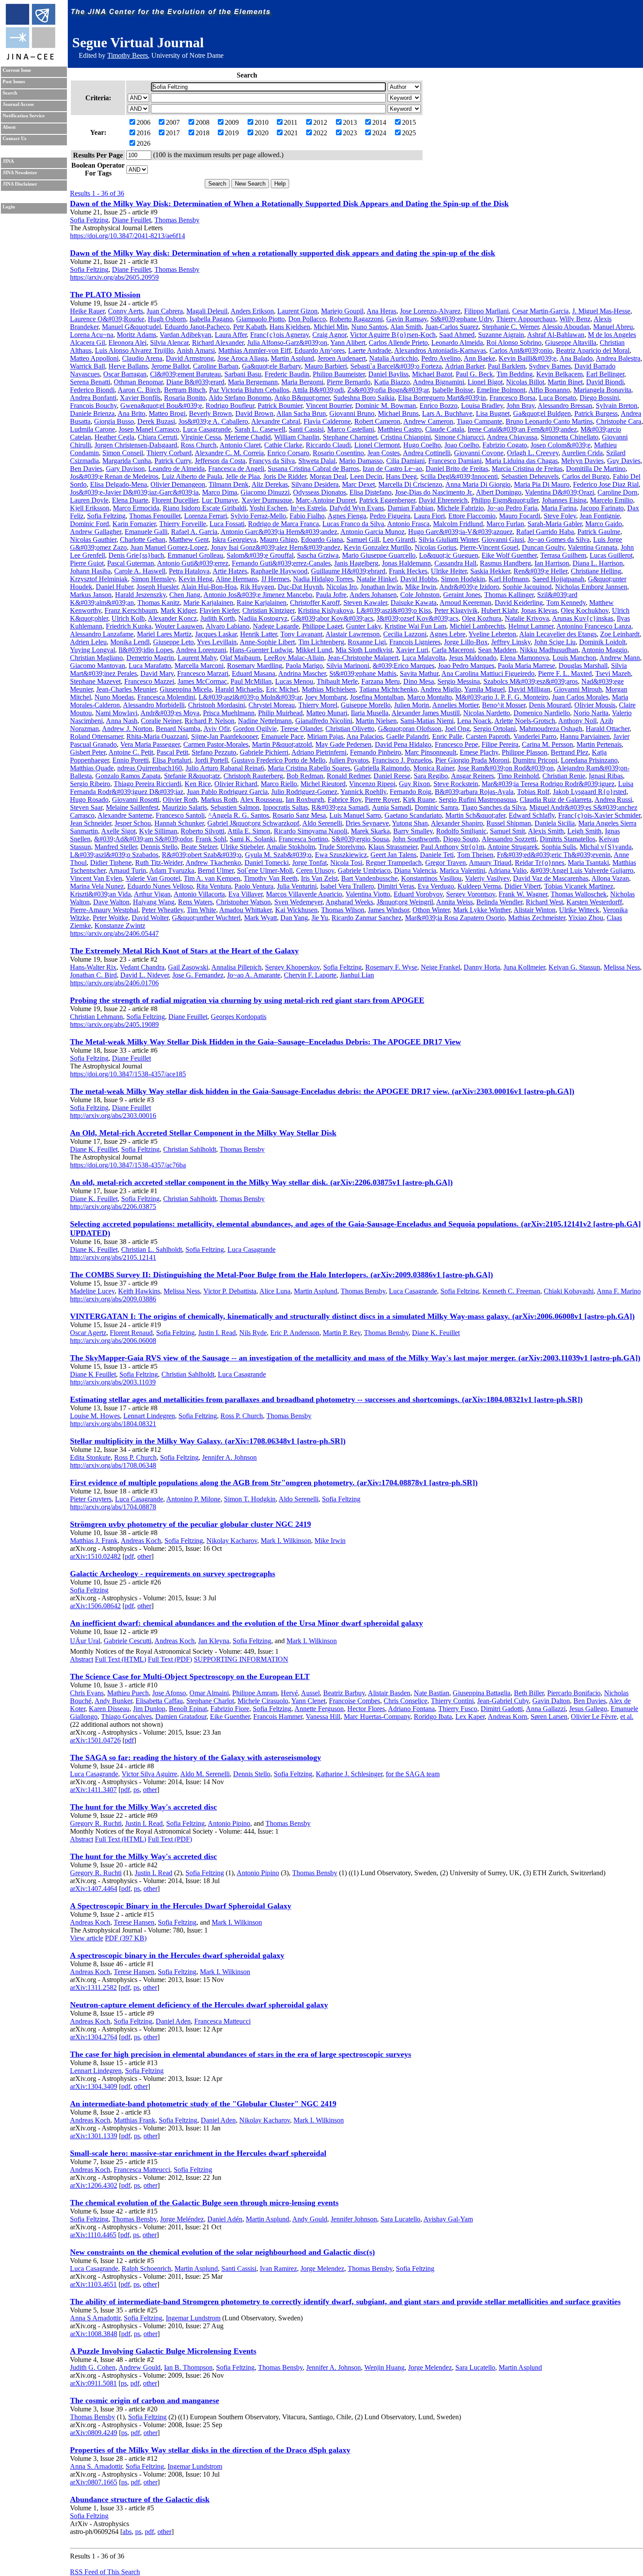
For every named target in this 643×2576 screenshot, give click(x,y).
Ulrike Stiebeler (242, 847)
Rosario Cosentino (338, 453)
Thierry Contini (452, 1701)
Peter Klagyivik (456, 610)
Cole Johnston (420, 595)
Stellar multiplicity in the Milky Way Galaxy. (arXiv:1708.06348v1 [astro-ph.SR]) (208, 1441)
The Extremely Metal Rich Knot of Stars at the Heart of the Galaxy (184, 951)
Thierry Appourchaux (526, 319)
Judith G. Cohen (93, 2367)
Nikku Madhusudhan (549, 650)
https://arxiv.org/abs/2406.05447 (114, 933)
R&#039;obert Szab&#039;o (202, 855)
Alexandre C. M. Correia (229, 453)
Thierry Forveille (183, 524)
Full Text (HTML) (121, 1659)
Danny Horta (482, 967)
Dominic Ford (89, 524)
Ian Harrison (552, 563)
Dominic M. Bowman (386, 406)
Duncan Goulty (543, 547)
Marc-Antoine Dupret (326, 500)
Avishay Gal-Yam (448, 2219)
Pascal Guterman (131, 563)
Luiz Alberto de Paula (192, 476)
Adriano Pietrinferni (319, 752)
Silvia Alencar (169, 343)
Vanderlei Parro (535, 736)
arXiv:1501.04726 (95, 1740)
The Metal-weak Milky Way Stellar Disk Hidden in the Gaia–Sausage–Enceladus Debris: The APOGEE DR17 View (266, 1042)
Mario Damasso (361, 461)
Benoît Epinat (188, 1709)
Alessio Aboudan (566, 327)
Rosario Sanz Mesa (299, 815)
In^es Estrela (308, 508)
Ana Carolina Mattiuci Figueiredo (488, 673)
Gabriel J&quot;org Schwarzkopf (253, 823)
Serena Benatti (90, 382)
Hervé (289, 1693)
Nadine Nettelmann (265, 721)
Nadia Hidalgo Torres (323, 579)
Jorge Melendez (322, 2268)
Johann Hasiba (90, 571)
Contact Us (14, 139)
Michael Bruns (398, 413)
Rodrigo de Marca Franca (283, 524)
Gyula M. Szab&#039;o (278, 855)
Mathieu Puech (128, 1693)
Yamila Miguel (484, 689)
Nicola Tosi (346, 863)
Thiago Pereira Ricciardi (147, 784)
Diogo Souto (461, 839)
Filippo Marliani (486, 311)
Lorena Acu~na (92, 335)
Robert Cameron (377, 421)
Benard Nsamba (178, 729)
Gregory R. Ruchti (96, 1823)
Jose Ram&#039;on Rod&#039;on (506, 768)
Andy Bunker (113, 1701)
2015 (409, 122)
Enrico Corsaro (288, 453)
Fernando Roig (411, 792)
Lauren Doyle (89, 500)
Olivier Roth (180, 800)
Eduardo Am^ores (320, 350)
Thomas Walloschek (579, 894)
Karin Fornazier (134, 524)
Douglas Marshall (583, 666)
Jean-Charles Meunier (126, 689)
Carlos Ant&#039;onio (521, 350)
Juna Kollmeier (524, 967)
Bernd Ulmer (216, 870)
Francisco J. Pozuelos (402, 760)
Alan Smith (406, 327)
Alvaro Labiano (227, 626)
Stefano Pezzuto (214, 752)
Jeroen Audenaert (342, 358)
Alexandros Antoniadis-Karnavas (440, 350)
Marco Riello (279, 784)
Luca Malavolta (424, 658)
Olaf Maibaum (240, 658)
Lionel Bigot (485, 382)
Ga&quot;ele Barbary (271, 366)
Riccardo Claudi (328, 445)
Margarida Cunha (127, 461)
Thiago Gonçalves (126, 1717)
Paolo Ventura (254, 886)
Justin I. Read (217, 1333)
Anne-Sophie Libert (267, 642)
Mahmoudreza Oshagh (551, 729)
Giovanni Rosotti (136, 800)
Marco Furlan (505, 524)
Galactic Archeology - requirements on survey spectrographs (173, 1574)
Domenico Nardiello (542, 713)
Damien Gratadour (181, 1717)
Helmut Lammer (531, 626)
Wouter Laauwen (179, 626)
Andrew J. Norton (127, 729)
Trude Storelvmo (342, 847)
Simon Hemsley (153, 579)
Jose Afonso (169, 1693)
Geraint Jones (462, 595)
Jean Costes (384, 453)
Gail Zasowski (188, 967)
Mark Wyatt (260, 918)
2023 (350, 133)
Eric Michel (282, 689)
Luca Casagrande (207, 429)
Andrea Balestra (618, 358)
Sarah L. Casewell (260, 429)
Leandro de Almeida (176, 469)
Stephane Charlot (210, 1701)
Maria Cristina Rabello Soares (309, 768)
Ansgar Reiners (472, 776)
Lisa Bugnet (493, 413)
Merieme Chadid (248, 437)
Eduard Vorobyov (418, 894)
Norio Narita (591, 713)
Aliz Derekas (270, 484)
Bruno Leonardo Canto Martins (549, 421)
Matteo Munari (327, 713)
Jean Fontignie (600, 516)
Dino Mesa (419, 681)
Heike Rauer (87, 311)
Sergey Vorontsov (471, 894)
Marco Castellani (351, 429)
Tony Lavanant (301, 634)
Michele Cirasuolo (263, 1701)
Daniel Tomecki (267, 863)
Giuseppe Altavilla (571, 343)
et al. (627, 1717)
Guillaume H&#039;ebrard (348, 571)
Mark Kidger (178, 610)
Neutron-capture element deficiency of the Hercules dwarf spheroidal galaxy (199, 2005)
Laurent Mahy (197, 658)
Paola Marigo (304, 666)
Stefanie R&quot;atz (192, 776)
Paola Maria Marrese (526, 666)
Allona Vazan (610, 878)
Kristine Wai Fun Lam (415, 626)
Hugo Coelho (422, 445)
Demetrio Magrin (150, 658)
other (144, 1556)
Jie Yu (320, 918)
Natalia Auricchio (393, 358)
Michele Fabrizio (460, 508)
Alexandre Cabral (276, 421)
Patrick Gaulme (599, 532)
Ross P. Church (242, 1416)
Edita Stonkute (90, 1457)
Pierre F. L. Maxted (565, 673)
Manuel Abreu (613, 327)
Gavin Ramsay (407, 319)
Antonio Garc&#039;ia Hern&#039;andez (279, 532)
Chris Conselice (405, 1701)
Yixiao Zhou (586, 918)
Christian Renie (564, 776)
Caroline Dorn (617, 492)
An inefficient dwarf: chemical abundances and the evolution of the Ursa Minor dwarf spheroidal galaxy (246, 1623)
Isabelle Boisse (453, 390)
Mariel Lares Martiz (164, 634)
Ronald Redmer (348, 776)
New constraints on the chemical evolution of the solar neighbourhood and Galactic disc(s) (222, 2252)
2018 (203, 133)
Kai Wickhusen (296, 910)
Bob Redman (305, 776)
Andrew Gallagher (96, 532)
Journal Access (18, 104)
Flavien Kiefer (219, 610)
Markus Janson (91, 595)
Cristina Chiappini (406, 437)
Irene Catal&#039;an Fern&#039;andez (522, 429)
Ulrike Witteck (579, 910)
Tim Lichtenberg (321, 642)
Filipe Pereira (500, 744)
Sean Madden (497, 650)
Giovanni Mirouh (578, 689)
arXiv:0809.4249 (94, 2433)
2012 (320, 122)
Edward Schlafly (532, 815)
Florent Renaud (131, 1333)
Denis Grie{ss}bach (136, 555)
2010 (262, 122)
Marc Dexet (358, 484)
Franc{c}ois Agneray (280, 335)
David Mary (157, 673)
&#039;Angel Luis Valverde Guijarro (582, 870)
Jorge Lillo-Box (466, 642)
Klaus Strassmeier (393, 847)
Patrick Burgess (596, 413)
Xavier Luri (412, 650)
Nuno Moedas (114, 697)
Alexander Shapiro (457, 823)
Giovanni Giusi (503, 539)
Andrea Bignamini (439, 382)
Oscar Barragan (125, 374)
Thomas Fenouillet (155, 516)
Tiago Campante (479, 421)
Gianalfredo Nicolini (324, 721)
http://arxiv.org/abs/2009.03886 (113, 1299)
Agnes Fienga (347, 516)
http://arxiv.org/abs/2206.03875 (113, 1207)
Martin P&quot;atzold (282, 744)
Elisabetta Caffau (159, 1701)
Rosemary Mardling (255, 666)
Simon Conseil (123, 453)
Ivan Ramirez (278, 2268)
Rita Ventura (214, 886)
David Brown (254, 413)
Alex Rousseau (261, 800)
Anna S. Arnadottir (96, 2466)
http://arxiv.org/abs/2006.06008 (113, 1341)
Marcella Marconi (199, 666)
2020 (262, 133)
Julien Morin (412, 705)
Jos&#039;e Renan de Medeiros (114, 476)
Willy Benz (575, 319)
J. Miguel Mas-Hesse (601, 311)
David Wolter (150, 918)
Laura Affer (231, 335)
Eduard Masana (253, 673)
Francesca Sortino (303, 839)
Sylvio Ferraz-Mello (258, 516)
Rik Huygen (257, 587)
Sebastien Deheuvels (530, 476)
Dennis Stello (159, 847)
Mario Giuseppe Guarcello (379, 555)
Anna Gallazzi (546, 1709)
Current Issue (17, 70)
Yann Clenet (308, 1701)
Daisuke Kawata (414, 603)
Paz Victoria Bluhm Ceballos (249, 390)
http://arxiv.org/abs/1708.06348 (113, 1465)
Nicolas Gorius (435, 547)
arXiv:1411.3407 (93, 1790)
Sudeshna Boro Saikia (364, 398)
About (9, 127)
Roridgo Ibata (433, 1717)
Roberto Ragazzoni (356, 319)
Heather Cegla (114, 437)
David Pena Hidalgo (403, 744)
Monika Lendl (130, 642)
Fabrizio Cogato (505, 445)
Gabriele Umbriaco (364, 870)
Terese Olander (301, 729)
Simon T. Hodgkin (250, 1499)
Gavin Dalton (551, 1701)
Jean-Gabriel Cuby (503, 1701)
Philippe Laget (322, 626)
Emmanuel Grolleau (195, 555)
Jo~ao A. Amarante (254, 975)
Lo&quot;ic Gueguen (449, 555)
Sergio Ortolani (494, 729)
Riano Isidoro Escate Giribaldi (204, 508)
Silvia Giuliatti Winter (448, 539)
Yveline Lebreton (492, 634)
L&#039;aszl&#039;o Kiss (394, 610)
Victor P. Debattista (230, 1291)
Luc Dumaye (220, 500)
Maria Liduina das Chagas (521, 461)
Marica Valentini (462, 870)
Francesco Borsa (512, 398)
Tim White (201, 910)
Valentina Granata (592, 547)
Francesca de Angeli (236, 469)
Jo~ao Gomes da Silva (559, 539)
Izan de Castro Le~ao (392, 469)
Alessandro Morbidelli (154, 705)
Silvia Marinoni (348, 666)
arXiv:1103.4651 (93, 2284)
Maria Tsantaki (588, 863)
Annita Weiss (454, 902)
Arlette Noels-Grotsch (525, 721)
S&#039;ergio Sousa (360, 839)
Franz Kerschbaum (131, 610)
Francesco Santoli (180, 815)
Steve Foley (560, 516)
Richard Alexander (218, 343)
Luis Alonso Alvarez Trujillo (134, 350)
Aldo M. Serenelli (205, 1774)
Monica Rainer (434, 768)
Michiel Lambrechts (477, 626)
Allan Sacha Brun (301, 413)
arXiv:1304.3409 (94, 2086)
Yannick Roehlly (363, 792)
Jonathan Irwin (381, 587)
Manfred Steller (116, 847)
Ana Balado (576, 358)
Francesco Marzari (203, 673)
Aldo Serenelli (322, 823)
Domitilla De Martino (596, 469)
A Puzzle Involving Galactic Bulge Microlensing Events (163, 2351)
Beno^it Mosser (504, 705)
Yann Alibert (348, 343)
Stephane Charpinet (350, 437)
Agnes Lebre (447, 634)
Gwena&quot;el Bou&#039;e (161, 406)
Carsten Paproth (488, 736)
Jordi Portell (211, 760)
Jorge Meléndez (182, 2219)
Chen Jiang (185, 595)
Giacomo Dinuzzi (265, 492)
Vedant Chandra (142, 967)
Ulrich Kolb (128, 618)
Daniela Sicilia (555, 823)
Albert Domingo (499, 492)
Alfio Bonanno (549, 390)
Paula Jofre (331, 595)
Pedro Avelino (441, 358)
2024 (379, 133)
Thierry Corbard (169, 453)
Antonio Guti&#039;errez (193, 563)
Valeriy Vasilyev (487, 878)
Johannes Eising (564, 500)
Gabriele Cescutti (128, 1641)
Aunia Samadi (391, 807)
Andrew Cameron (428, 421)
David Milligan (529, 689)
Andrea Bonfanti (93, 398)
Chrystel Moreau (272, 705)
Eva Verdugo (436, 886)
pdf (129, 1556)
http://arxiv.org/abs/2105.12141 (113, 1257)
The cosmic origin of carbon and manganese (145, 2400)
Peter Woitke (110, 918)
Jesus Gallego (588, 1709)
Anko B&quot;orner (302, 398)
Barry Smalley (413, 831)
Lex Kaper (470, 1717)
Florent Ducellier (175, 500)
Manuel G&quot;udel (131, 327)
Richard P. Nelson (210, 721)
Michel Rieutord (323, 784)
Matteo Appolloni (94, 358)
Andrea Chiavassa (512, 437)
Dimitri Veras (396, 886)
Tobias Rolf (533, 792)
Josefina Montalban (377, 697)
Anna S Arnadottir (95, 2318)
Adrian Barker (465, 366)
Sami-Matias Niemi (427, 721)
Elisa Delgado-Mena (119, 484)
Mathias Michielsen (329, 689)
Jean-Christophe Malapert (363, 658)
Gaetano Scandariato (413, 815)
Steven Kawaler (365, 603)
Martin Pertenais (599, 744)
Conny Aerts (126, 311)
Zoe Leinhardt (620, 634)
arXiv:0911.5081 (93, 2383)
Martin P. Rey (342, 1333)
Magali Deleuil (207, 311)
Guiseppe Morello (366, 705)
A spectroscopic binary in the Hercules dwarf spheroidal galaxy (177, 1955)
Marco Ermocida (136, 508)
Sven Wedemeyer (298, 902)
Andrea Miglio (441, 689)
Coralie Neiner (161, 721)
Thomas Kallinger (509, 595)
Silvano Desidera (315, 484)
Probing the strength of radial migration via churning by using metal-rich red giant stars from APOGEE (247, 1000)
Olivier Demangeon (178, 484)
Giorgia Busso (114, 421)
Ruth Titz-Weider (159, 863)
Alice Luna (275, 1291)
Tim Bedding (515, 374)
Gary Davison (125, 469)
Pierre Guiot (87, 563)
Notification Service (24, 116)
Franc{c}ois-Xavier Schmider (599, 815)
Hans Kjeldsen (290, 327)
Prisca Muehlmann (229, 713)
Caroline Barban (216, 366)
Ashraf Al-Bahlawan (556, 335)
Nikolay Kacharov (232, 1541)
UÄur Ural (85, 1641)
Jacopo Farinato (602, 508)
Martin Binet (565, 382)
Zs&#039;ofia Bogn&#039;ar (388, 390)
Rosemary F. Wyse (391, 967)
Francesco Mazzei (149, 681)
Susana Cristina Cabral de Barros (313, 469)
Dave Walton (111, 902)
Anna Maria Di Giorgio (478, 484)
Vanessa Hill (323, 1717)
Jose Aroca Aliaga (242, 358)
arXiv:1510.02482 (95, 1556)
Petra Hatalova (189, 571)
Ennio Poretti (131, 760)
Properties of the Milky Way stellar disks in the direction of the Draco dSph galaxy (210, 2450)
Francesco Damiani (455, 461)
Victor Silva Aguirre (149, 1774)
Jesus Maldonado (473, 658)
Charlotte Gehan (143, 539)
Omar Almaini (209, 1693)
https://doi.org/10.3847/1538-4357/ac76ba (128, 1165)
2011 (291, 122)
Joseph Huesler (157, 587)
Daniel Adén (225, 2219)
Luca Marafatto (150, 666)
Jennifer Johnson (354, 2219)
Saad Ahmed (457, 335)
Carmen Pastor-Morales (216, 744)
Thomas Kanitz (159, 603)
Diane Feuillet (131, 220)
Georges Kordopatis (239, 1017)
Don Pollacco (307, 319)
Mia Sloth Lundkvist (364, 650)
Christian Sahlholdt (190, 1149)
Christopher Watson (243, 902)
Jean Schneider (91, 823)
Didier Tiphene (111, 863)
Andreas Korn (507, 1717)
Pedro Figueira (390, 516)
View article (87, 1938)
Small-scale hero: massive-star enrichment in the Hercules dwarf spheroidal (198, 2153)
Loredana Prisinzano (589, 760)
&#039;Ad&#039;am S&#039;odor (143, 839)
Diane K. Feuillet (94, 1149)
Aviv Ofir (217, 729)
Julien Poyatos (349, 760)
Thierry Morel (318, 705)
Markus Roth (219, 800)
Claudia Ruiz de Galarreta (556, 800)
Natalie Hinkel (377, 579)
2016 (143, 133)
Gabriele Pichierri (264, 752)
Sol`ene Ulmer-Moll (265, 870)
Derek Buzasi (156, 421)
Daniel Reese (392, 776)
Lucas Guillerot (611, 555)
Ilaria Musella (370, 713)
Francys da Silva (272, 461)
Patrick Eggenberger (387, 500)
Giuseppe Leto (173, 642)
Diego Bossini (599, 398)
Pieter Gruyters (91, 1499)
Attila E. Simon (249, 831)
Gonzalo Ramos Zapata (128, 776)
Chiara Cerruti (157, 437)
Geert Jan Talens (393, 855)
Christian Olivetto (350, 729)
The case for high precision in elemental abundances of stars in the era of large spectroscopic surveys (241, 2054)
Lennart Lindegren (149, 1416)
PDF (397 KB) (126, 1938)
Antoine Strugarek (513, 847)
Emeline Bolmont (501, 390)
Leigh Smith (584, 831)
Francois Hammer (278, 1717)
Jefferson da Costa (220, 461)
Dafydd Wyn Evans (357, 508)
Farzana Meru (381, 681)
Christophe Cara (619, 421)
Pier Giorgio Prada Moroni (472, 760)
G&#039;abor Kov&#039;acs (332, 618)
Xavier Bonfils (140, 398)
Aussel (310, 1693)
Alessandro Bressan (565, 406)
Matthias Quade (92, 768)
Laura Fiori (429, 516)
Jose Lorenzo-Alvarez (430, 311)
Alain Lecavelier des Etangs (558, 634)
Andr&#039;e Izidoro (469, 587)
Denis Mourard (550, 705)
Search (10, 93)
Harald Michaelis (239, 689)
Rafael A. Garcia (194, 532)
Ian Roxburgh (305, 800)
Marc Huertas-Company (377, 1717)
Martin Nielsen (376, 721)
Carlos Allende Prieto (398, 343)
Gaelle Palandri (407, 736)
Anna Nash (122, 721)
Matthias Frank (135, 2120)
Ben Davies (86, 469)
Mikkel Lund (314, 650)
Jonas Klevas (539, 610)
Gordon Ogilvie (255, 729)
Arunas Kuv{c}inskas (583, 618)
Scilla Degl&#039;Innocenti (459, 476)
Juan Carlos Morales (580, 697)
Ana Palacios (365, 736)
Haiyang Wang (154, 902)
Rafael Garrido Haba (545, 532)
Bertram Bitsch (185, 390)
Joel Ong (457, 729)
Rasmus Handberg (505, 563)
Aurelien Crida (582, 453)
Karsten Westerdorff (594, 902)
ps (136, 1790)
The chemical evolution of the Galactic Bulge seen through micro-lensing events (204, 2203)
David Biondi (605, 382)
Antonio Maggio (604, 650)
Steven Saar (86, 807)
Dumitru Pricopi (535, 760)
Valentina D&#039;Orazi (559, 492)
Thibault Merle (337, 681)
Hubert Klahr (499, 610)
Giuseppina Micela (186, 689)
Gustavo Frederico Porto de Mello (278, 760)
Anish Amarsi (196, 350)
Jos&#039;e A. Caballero (213, 421)
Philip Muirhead (280, 713)
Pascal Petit (172, 752)
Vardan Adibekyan (185, 335)
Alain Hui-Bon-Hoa (209, 587)
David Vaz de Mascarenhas (551, 878)
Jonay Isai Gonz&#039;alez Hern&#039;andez (276, 547)
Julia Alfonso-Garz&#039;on (287, 343)
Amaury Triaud (490, 863)
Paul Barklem (507, 366)
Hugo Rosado (89, 800)
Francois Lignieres (415, 642)
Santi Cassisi (306, 429)
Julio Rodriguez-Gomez (304, 792)
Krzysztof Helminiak (99, 579)
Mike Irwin (421, 587)
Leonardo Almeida (457, 343)
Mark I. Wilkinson (286, 1541)
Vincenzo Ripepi (372, 784)
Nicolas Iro (342, 587)
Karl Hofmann (509, 579)
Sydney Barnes (550, 366)
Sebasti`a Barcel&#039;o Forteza (396, 366)
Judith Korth (218, 618)
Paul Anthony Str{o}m (453, 847)
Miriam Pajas (325, 736)
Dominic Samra (436, 807)
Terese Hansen (134, 1922)
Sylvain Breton (617, 406)
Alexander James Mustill (426, 713)
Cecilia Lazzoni (405, 634)
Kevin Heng (196, 579)
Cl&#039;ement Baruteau (185, 374)
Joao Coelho (462, 445)
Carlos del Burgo (586, 476)
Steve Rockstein (456, 784)
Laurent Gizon (297, 311)
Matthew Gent (189, 539)
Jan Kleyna (214, 1641)
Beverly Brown (210, 413)
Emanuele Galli (146, 532)
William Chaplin (297, 437)
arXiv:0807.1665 (94, 2482)
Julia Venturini (297, 886)
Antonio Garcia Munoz (372, 532)
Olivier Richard (236, 784)
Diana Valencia (415, 870)
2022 (320, 133)
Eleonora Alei (128, 343)
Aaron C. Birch (139, 390)
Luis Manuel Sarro (355, 815)
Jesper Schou (133, 823)
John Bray (521, 406)
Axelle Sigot (118, 831)
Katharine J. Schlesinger (349, 1774)
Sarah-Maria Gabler (555, 524)
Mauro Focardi (520, 516)
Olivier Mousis (595, 705)
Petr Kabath (250, 327)
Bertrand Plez (570, 752)
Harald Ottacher (608, 729)
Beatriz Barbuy (344, 1693)
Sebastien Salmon (235, 807)
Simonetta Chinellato (570, 437)
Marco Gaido (604, 524)
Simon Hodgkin (463, 579)
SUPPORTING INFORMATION (241, 1659)
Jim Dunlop (149, 1709)
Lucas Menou (294, 681)
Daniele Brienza (92, 413)
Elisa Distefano (370, 492)
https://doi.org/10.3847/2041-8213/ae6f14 (128, 236)
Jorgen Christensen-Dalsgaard (136, 445)
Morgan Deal (328, 476)
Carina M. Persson (547, 744)
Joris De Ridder (285, 476)
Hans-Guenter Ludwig (261, 650)
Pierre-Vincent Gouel (489, 547)
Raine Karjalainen (262, 603)
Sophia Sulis (559, 847)
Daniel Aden (173, 2021)
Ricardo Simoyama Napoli (311, 831)
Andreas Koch (141, 1541)
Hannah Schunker (179, 823)
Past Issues (14, 82)
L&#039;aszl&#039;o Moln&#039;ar (250, 697)
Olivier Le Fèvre (594, 1717)
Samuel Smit (507, 831)
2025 (409, 133)
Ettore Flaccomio (472, 516)
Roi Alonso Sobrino (514, 343)
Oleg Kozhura (482, 618)
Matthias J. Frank (94, 1541)
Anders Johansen (373, 595)
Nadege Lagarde (276, 626)
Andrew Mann (620, 658)
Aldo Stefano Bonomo (240, 398)
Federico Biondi (92, 390)
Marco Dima (220, 492)
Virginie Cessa (201, 437)
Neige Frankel (440, 967)
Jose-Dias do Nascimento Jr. (434, 492)
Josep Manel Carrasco (149, 429)
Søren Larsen (549, 1717)
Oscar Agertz (88, 1333)
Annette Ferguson (319, 1709)
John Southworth (416, 839)
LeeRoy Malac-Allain (294, 658)
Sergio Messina (459, 681)
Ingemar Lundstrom (193, 2318)
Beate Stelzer (199, 847)
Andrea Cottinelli (427, 453)
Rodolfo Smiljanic (461, 831)
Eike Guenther (230, 1717)
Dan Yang (294, 918)
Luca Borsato (557, 398)
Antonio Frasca (408, 524)
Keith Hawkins (139, 1291)
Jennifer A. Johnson (229, 1457)
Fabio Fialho (307, 516)
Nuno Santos (369, 327)
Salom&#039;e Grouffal (260, 555)
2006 (143, 122)
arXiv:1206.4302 (94, 2185)
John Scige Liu (555, 642)
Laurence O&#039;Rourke (107, 319)
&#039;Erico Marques (404, 666)
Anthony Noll (577, 721)
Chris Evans (87, 1693)
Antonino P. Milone (193, 1499)
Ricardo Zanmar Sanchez (367, 918)
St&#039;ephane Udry (461, 319)
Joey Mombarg (326, 697)
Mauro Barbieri (326, 366)
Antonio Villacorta (199, 894)
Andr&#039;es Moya (170, 713)
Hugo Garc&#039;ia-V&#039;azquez (460, 532)
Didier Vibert (522, 886)
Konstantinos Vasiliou (431, 878)
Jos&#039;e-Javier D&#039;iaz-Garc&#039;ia (134, 492)
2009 (232, 122)
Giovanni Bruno (352, 413)
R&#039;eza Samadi (340, 807)
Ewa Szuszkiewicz (341, 855)
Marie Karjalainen (208, 603)
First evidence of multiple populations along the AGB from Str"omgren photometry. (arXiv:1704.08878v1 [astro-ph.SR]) (274, 1483)
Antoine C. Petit (131, 752)
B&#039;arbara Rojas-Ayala (474, 792)
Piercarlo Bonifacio (574, 1693)
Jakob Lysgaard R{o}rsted (590, 792)
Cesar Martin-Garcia (540, 311)
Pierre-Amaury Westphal (104, 910)
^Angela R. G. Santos (239, 815)
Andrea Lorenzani (201, 650)
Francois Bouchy (93, 406)
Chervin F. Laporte (310, 975)
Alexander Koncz (172, 618)
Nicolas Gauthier (93, 539)
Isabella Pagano (211, 319)
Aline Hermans (237, 579)
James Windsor (388, 910)
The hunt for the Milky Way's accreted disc (143, 1807)
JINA (8, 161)
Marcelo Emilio (612, 500)
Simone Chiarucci (459, 437)
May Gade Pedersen (343, 744)
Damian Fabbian (411, 508)
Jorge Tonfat (309, 863)
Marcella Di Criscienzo (410, 484)
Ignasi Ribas (606, 776)
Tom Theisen (475, 855)
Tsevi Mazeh (613, 673)
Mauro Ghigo (279, 539)
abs (127, 2532)
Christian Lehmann (96, 1017)
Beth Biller (529, 1693)
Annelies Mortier (455, 705)
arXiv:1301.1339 (94, 2136)
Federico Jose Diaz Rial (606, 484)
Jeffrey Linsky (511, 642)
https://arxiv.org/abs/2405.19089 (114, 1024)
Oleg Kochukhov (585, 610)
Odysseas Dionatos (320, 492)
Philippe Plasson (524, 752)
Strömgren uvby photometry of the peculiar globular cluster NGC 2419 (190, 1524)
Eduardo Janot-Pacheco (197, 327)
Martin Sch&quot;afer (475, 815)
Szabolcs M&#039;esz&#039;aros (531, 681)
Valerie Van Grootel (153, 878)
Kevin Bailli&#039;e (528, 358)
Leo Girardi (399, 539)
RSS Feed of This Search (105, 2572)
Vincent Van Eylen (96, 878)
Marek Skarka (370, 831)
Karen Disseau (109, 1709)
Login (9, 207)
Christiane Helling (596, 571)
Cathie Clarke (283, 445)
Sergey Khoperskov (292, 967)
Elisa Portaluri (172, 760)
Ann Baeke (479, 358)
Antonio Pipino (229, 1823)
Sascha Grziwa (318, 555)
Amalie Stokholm (291, 847)
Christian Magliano (96, 658)
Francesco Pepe (456, 744)
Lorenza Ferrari (206, 516)
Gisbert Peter (88, 752)
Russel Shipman (509, 823)
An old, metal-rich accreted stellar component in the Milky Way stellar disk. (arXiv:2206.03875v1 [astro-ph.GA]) (261, 1182)
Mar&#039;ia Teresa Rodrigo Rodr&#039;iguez (548, 784)
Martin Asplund (292, 358)
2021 (291, 133)
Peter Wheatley (162, 910)
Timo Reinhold (518, 776)
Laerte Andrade (370, 350)
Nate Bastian (432, 1693)
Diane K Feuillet (93, 1374)
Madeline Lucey (92, 1291)
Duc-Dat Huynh (300, 587)
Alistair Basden (389, 1693)
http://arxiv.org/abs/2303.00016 (113, 1116)
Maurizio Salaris (184, 807)
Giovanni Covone (479, 453)
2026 (143, 143)
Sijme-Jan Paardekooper (224, 736)
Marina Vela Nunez (97, 886)
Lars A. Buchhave (447, 413)
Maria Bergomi (302, 382)
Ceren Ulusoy (315, 870)
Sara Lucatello (400, 2219)
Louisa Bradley (482, 406)
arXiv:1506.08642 (95, 1606)
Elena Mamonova (524, 658)
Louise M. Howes (95, 1416)
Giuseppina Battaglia (482, 1693)
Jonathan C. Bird (93, 975)
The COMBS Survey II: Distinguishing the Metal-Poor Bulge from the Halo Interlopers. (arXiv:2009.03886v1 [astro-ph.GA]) (281, 1275)
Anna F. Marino (619, 1291)
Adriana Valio (507, 870)
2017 (173, 133)
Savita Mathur (419, 673)
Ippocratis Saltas (285, 807)
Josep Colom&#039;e (561, 445)
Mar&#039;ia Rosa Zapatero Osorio (455, 918)
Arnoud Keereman (465, 603)
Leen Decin (366, 476)
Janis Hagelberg (356, 563)
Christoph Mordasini (217, 705)
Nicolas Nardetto (487, 713)
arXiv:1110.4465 (93, 2235)
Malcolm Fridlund (458, 524)
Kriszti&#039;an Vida (100, 894)
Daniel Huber (114, 587)
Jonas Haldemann (406, 563)
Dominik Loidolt (602, 642)
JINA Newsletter (20, 173)
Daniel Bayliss (388, 374)
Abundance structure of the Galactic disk (140, 2499)
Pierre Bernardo (349, 382)
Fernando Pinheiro (376, 752)
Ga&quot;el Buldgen (542, 413)
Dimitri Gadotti (502, 1709)
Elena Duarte (130, 500)
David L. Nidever (145, 975)
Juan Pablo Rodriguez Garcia (227, 792)
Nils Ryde (253, 1333)
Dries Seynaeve (367, 823)
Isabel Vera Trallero (347, 886)
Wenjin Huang (384, 2367)
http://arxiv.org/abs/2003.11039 (113, 1382)
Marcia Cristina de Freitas (527, 469)
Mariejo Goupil (342, 311)
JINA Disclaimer (20, 184)
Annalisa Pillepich (236, 967)
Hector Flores (366, 1709)
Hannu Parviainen (585, 736)
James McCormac (202, 681)
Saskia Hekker (490, 571)
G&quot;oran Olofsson (410, 729)
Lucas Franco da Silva (353, 524)
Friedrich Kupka (129, 626)
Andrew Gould (140, 2367)
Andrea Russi (613, 800)
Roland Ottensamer (96, 736)
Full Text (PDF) (170, 1659)
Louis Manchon (574, 658)
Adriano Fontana (411, 1709)
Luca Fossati (227, 524)
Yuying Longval (93, 650)
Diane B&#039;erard (195, 382)
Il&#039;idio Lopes (146, 650)
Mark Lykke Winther (482, 910)
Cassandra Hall (455, 563)
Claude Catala (445, 429)
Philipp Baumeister (339, 374)
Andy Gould (310, 2219)
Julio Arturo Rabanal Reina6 (225, 768)
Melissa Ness (622, 967)
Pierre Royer (382, 800)
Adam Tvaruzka (172, 870)
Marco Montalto (430, 697)
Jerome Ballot (170, 366)
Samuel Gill (363, 539)
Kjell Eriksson (90, 508)
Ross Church (199, 445)
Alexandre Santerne (125, 815)
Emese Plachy (479, 752)
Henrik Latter (259, 634)
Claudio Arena (142, 358)
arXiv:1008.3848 (94, 2334)
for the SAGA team (413, 1774)
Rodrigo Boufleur (230, 406)
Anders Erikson (252, 311)
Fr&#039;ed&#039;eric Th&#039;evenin (554, 855)
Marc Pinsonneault (430, 752)
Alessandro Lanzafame (102, 634)
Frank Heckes (408, 571)
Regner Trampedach (394, 863)
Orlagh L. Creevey (533, 453)
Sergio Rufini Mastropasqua (477, 800)
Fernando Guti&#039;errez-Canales (281, 563)
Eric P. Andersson (295, 1333)
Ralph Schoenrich (146, 2268)
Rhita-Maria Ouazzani (157, 736)
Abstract (82, 1659)
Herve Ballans (128, 366)
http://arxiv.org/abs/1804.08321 (113, 1424)
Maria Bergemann (253, 382)
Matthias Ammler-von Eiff (255, 350)
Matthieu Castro (400, 429)
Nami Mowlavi (116, 713)
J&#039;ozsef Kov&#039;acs (418, 618)
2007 (173, 122)
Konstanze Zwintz (120, 926)
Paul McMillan (251, 681)
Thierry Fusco (458, 1709)
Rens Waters (195, 902)
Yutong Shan (410, 823)
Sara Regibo (431, 776)
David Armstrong (190, 358)
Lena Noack (474, 721)
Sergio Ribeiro (90, 784)
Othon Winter (431, 910)
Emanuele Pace (282, 736)
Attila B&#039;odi (318, 390)
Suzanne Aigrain (501, 335)
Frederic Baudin (287, 374)
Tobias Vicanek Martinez (579, 886)
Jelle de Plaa (243, 476)
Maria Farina (559, 508)
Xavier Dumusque (267, 500)
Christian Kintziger (268, 610)
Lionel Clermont (377, 445)
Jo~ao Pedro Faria (512, 508)
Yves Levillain (217, 642)
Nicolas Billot (525, 382)
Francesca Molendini (166, 697)
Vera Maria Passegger (150, 744)
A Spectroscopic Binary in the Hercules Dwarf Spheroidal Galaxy (181, 1906)
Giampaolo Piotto (260, 319)
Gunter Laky (363, 626)
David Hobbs (419, 579)
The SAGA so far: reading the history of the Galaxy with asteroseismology (196, 1757)
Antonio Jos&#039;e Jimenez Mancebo (258, 595)
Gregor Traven (446, 863)
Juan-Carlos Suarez (452, 327)
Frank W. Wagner (523, 894)
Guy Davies (624, 461)
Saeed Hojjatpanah (558, 579)
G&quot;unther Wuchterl (206, 918)
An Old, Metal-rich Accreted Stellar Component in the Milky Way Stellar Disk (203, 1133)
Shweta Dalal (317, 461)
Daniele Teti (437, 855)
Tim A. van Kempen (212, 878)
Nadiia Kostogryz (263, 618)
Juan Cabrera (165, 311)
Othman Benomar (138, 382)
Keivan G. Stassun (574, 967)
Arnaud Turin (127, 870)
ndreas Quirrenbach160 (150, 768)
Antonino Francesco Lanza (594, 626)
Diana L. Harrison (598, 563)
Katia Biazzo (392, 382)
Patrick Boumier (280, 406)
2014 (379, 122)
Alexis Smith (546, 831)
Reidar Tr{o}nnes (540, 863)
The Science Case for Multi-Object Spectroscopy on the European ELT (190, 1676)
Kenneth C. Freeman (511, 1291)
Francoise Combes (355, 1701)
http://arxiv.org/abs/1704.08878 (113, 1507)
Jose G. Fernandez (198, 975)
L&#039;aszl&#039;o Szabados (114, 855)
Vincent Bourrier (329, 406)
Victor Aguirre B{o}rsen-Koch (393, 335)
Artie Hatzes (230, 571)
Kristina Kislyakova (325, 610)
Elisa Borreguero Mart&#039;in (442, 398)
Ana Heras (381, 311)
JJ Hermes (275, 579)
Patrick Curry (173, 461)
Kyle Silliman (158, 831)
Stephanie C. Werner (510, 327)
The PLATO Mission (105, 295)
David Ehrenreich (443, 500)
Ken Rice (198, 784)
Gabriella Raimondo (382, 768)
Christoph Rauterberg (253, 776)
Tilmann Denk (229, 484)
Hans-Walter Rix (93, 967)
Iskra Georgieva (234, 539)
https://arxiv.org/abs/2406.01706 (114, 983)
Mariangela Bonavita (602, 390)
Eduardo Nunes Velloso (160, 886)
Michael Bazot (432, 374)
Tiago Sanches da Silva (494, 807)
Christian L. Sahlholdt (152, 1249)
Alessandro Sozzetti (509, 839)
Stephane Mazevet (95, 681)
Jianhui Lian (357, 975)
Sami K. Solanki (252, 839)
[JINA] (30, 58)
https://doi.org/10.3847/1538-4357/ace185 (128, 1074)
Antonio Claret (240, 445)
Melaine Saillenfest (132, 807)
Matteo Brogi (167, 413)
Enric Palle (447, 736)
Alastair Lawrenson (353, 634)
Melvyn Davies (582, 461)
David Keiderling (519, 603)
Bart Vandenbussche (369, 878)
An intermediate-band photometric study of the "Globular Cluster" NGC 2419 (203, 2104)
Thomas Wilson (343, 910)
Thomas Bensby (177, 220)
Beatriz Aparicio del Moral (593, 350)
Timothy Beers (128, 55)
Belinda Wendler (499, 902)
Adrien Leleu (88, 642)
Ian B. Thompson (188, 2367)
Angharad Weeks (349, 902)
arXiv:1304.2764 (94, 2037)
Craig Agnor (329, 335)
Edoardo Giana (322, 539)
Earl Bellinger (605, 374)
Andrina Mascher (302, 673)
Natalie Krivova (527, 618)
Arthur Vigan (152, 894)
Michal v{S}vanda (606, 847)
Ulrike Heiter (449, 571)
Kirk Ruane (419, 800)
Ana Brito (131, 413)
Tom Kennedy (566, 603)
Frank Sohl (211, 839)
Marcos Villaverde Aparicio (304, 894)
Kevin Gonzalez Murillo (377, 547)
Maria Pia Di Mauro (542, 484)
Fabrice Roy (344, 800)
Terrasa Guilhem (563, 555)
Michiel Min (331, 327)
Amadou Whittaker (245, 910)
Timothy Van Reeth (271, 878)
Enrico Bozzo (439, 406)
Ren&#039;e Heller (540, 571)
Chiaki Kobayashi (569, 1291)
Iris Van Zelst (319, 878)
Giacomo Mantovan (98, 666)
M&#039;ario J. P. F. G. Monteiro (502, 697)
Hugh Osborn (167, 319)
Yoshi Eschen (268, 508)
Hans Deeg (401, 476)
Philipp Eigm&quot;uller (505, 500)
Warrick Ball (87, 366)
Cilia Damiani (405, 461)
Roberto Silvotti (203, 831)
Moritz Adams (136, 335)
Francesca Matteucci (222, 2021)
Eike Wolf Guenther (509, 555)
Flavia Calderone (327, 421)
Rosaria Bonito (185, 398)
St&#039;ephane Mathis (363, 673)
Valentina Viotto (368, 894)
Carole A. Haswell (140, 571)
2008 (203, 122)
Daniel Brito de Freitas (457, 469)
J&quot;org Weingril (405, 902)
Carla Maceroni (453, 650)
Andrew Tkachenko (213, 863)
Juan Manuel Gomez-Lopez (169, 547)
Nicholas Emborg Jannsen (591, 587)
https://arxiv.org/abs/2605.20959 (114, 277)
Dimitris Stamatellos (568, 839)
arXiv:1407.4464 (94, 1889)
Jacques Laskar (216, 634)
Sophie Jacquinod (527, 587)
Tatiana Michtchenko (388, 689)
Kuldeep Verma (479, 886)
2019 (232, 133)
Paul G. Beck (474, 374)
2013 (350, 122)
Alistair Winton (535, 910)
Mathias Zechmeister (537, 918)
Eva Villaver (245, 894)
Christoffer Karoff (315, 603)
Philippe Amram (255, 1693)
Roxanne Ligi (367, 642)
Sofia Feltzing (89, 220)
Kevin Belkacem (559, 374)
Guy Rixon (414, 784)
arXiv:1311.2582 (93, 1987)
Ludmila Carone (93, 429)
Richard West (544, 902)
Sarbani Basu (243, 374)
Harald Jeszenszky (140, 595)
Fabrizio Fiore (230, 1709)
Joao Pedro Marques (466, 666)
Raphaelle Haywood (279, 571)
